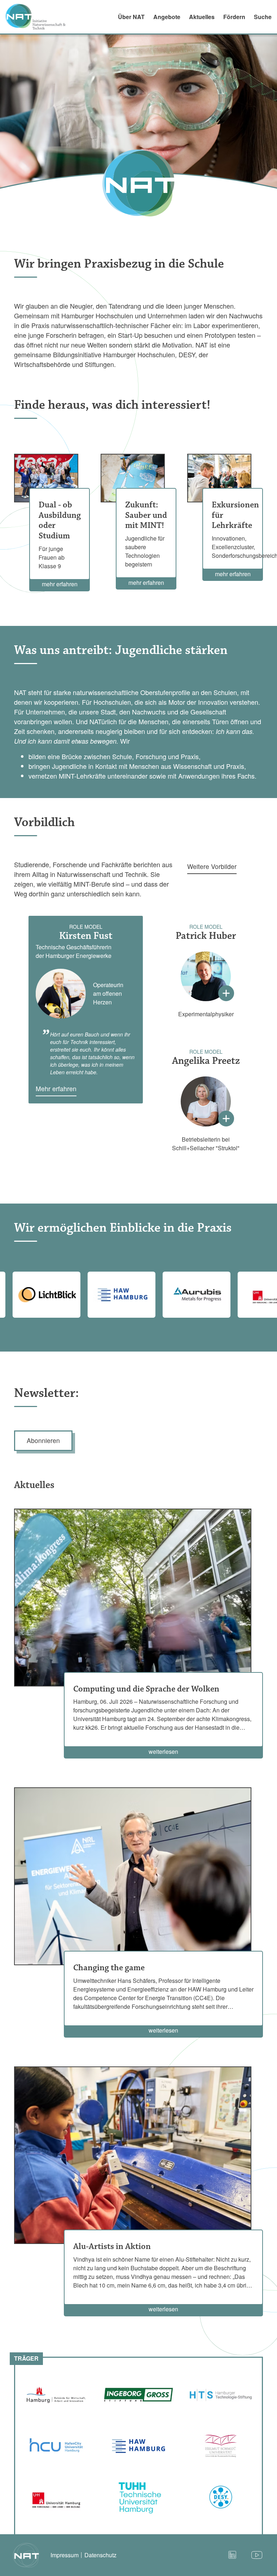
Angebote (167, 17)
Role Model (86, 927)
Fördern (234, 17)
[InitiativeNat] (40, 17)
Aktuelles (202, 17)
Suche (263, 17)
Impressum (65, 2555)
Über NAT (131, 17)
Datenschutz (100, 2555)
